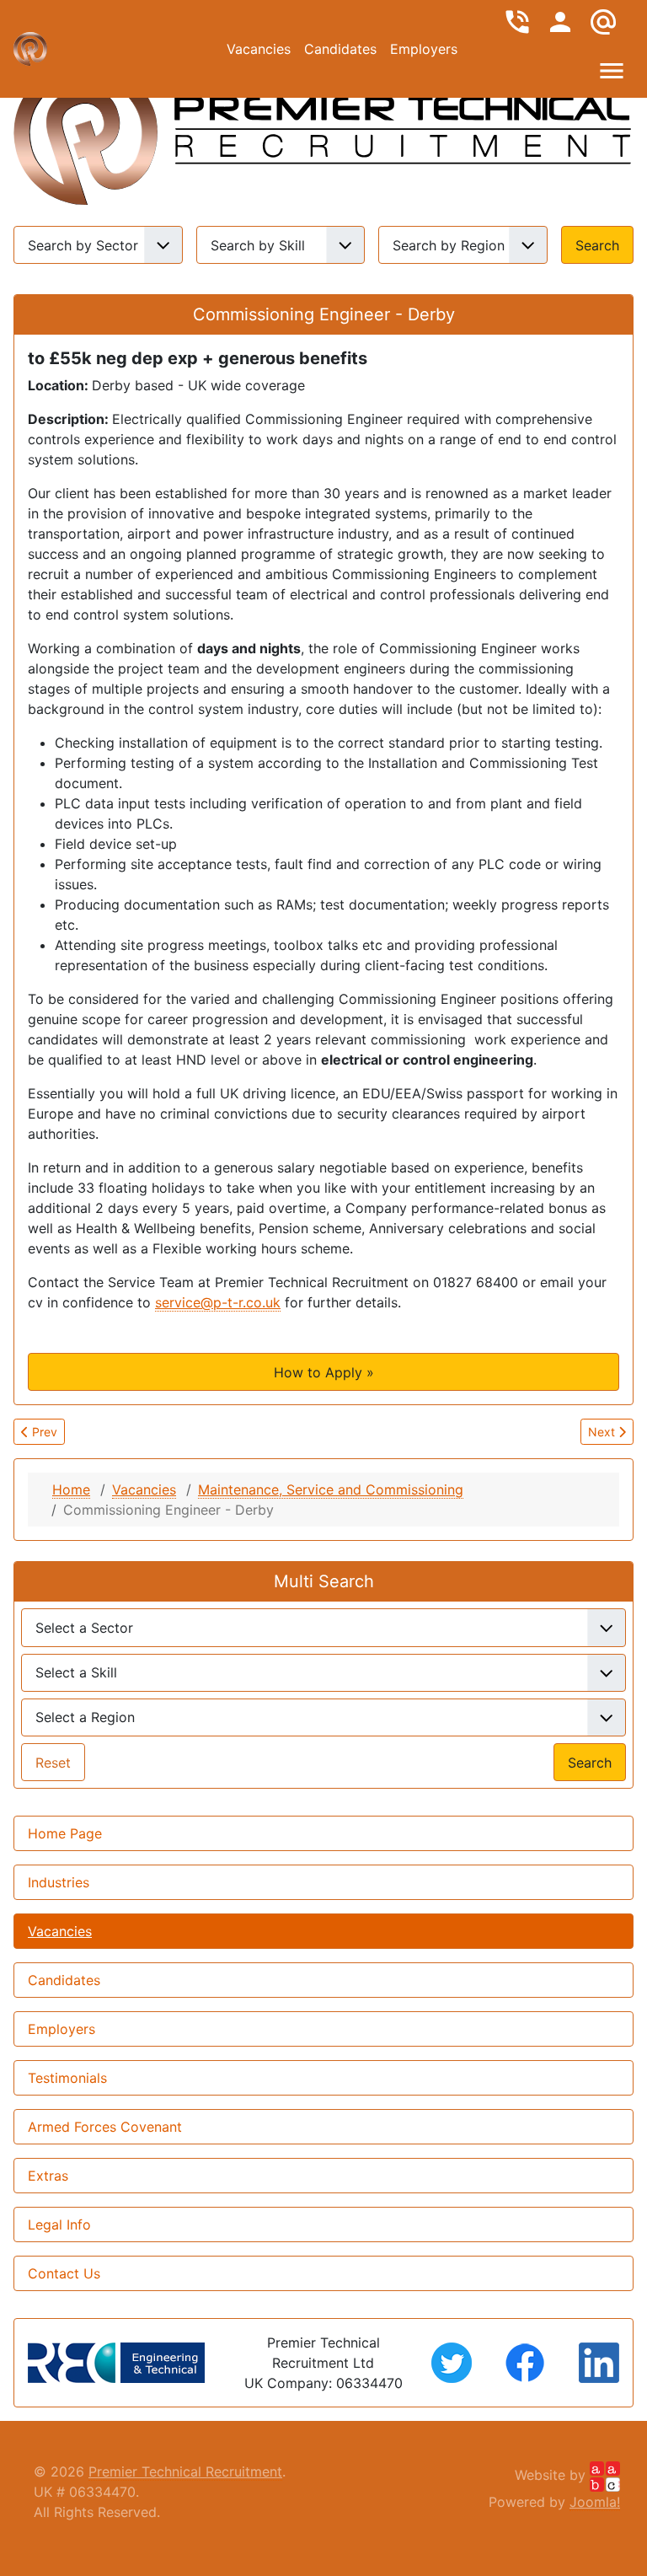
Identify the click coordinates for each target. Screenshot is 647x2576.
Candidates (340, 49)
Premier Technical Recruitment (185, 2471)
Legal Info (59, 2224)
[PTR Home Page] (403, 125)
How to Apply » (324, 1372)
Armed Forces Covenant (105, 2127)
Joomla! (595, 2502)
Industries (59, 1882)
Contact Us (64, 2273)
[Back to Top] (323, 2545)
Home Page (65, 1833)
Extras (48, 2176)
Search (597, 245)
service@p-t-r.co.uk (218, 1302)
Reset (53, 1763)
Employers (424, 49)
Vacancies (259, 49)
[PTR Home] (86, 125)
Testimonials (67, 2078)
